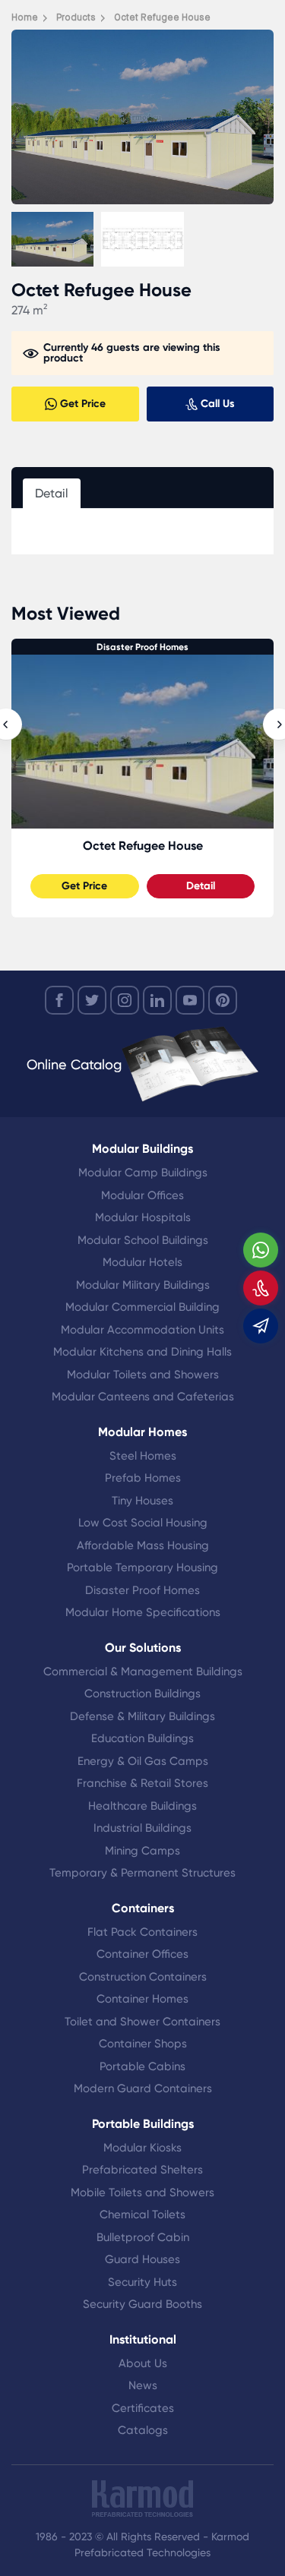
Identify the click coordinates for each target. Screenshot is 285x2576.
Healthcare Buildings (142, 1806)
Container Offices (142, 1954)
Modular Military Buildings (143, 1285)
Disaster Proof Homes (142, 647)
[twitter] (92, 1000)
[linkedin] (157, 1000)
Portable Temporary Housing (142, 1567)
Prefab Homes (143, 1478)
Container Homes (142, 1999)
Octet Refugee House (143, 846)
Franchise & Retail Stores (142, 1783)
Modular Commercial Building (142, 1307)
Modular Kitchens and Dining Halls (142, 1352)
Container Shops (143, 2044)
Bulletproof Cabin (143, 2237)
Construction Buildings (142, 1694)
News (143, 2385)
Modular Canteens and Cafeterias (143, 1397)
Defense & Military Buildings (142, 1716)
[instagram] (125, 1000)
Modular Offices (142, 1195)
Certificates (143, 2408)
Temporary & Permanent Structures (142, 1873)
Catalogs (143, 2430)
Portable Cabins (142, 2066)
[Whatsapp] (261, 1250)
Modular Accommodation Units (142, 1330)
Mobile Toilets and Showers (142, 2192)
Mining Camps (142, 1851)
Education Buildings (142, 1738)
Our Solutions (143, 1648)
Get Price (84, 886)
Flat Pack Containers (142, 1932)
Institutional (143, 2339)
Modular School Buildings (143, 1240)
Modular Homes (142, 1432)
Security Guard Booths (142, 2304)
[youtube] (190, 1000)
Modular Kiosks (142, 2148)
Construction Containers (143, 1977)
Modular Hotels (142, 1262)
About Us (143, 2363)
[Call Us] (261, 1288)
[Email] (261, 1326)
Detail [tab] (52, 493)
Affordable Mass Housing (143, 1545)
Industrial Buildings (142, 1828)
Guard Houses (142, 2259)
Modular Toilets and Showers (143, 1375)
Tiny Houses (142, 1501)
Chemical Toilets (142, 2215)
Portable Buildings (143, 2124)
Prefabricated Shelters (142, 2170)
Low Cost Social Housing (143, 1523)
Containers (143, 1908)
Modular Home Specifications (143, 1612)
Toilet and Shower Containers (142, 2022)
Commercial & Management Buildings (143, 1672)
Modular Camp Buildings (143, 1173)
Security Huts (142, 2282)
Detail (201, 886)
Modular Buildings (142, 1149)
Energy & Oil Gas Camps (143, 1761)
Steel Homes (143, 1456)
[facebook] (59, 1000)
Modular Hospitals (143, 1217)
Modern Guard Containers (143, 2088)
